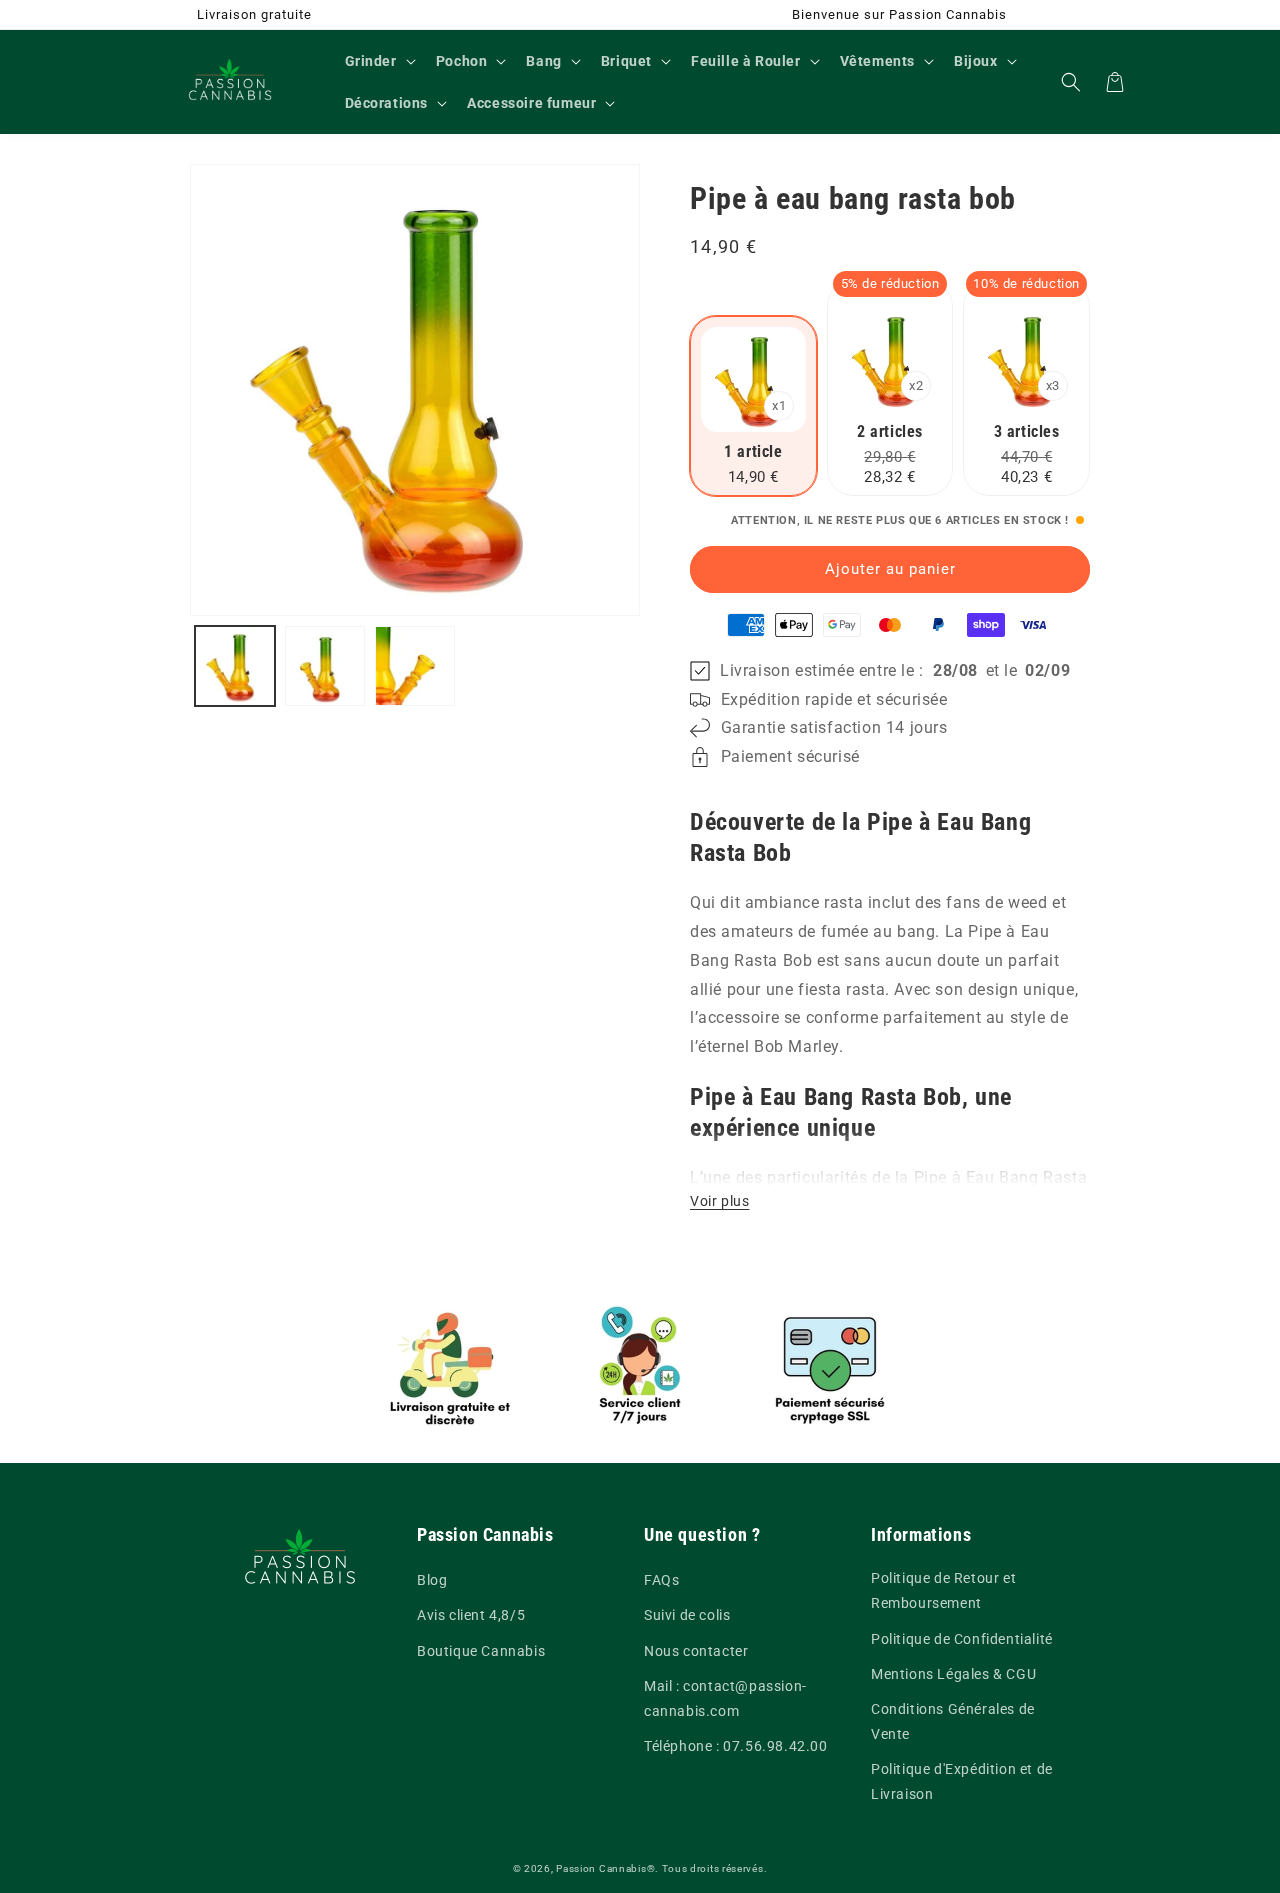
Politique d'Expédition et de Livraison (962, 1781)
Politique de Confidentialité (962, 1639)
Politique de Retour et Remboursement (943, 1590)
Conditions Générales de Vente (953, 1721)
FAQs (661, 1580)
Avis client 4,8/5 (471, 1615)
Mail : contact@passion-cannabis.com (725, 1698)
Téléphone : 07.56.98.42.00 (736, 1746)
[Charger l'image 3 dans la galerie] (415, 666)
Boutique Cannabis (481, 1651)
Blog (432, 1580)
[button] (378, 61)
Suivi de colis (687, 1615)
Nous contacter (696, 1651)
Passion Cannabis (601, 1868)
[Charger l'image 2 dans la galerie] (325, 666)
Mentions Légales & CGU (953, 1674)
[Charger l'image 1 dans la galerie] (235, 666)
